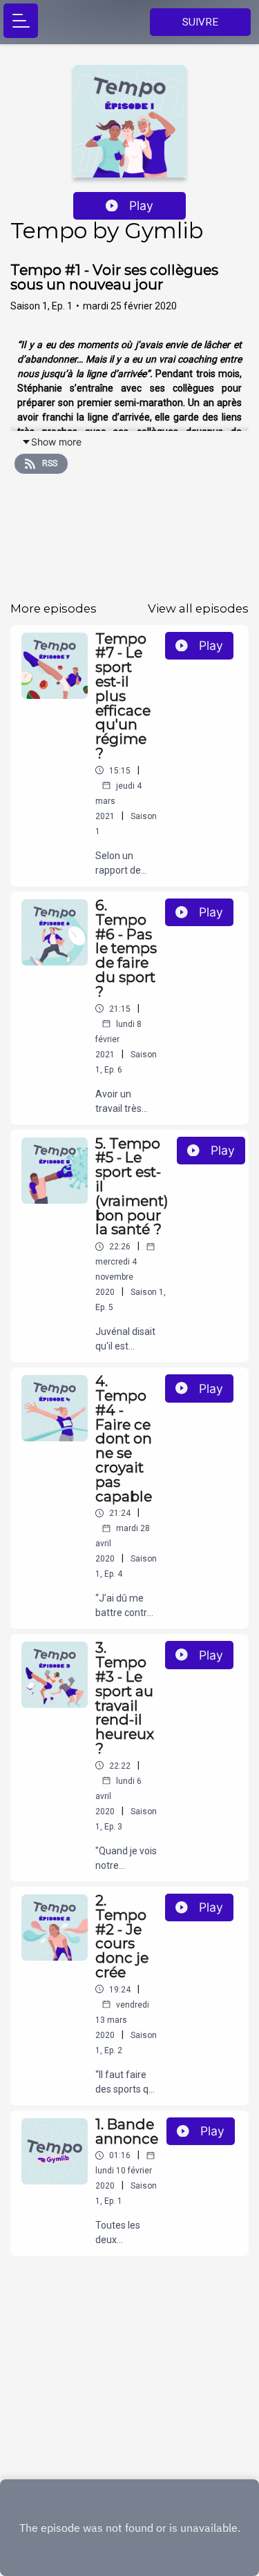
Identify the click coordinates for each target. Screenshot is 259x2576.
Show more (56, 442)
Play (141, 205)
